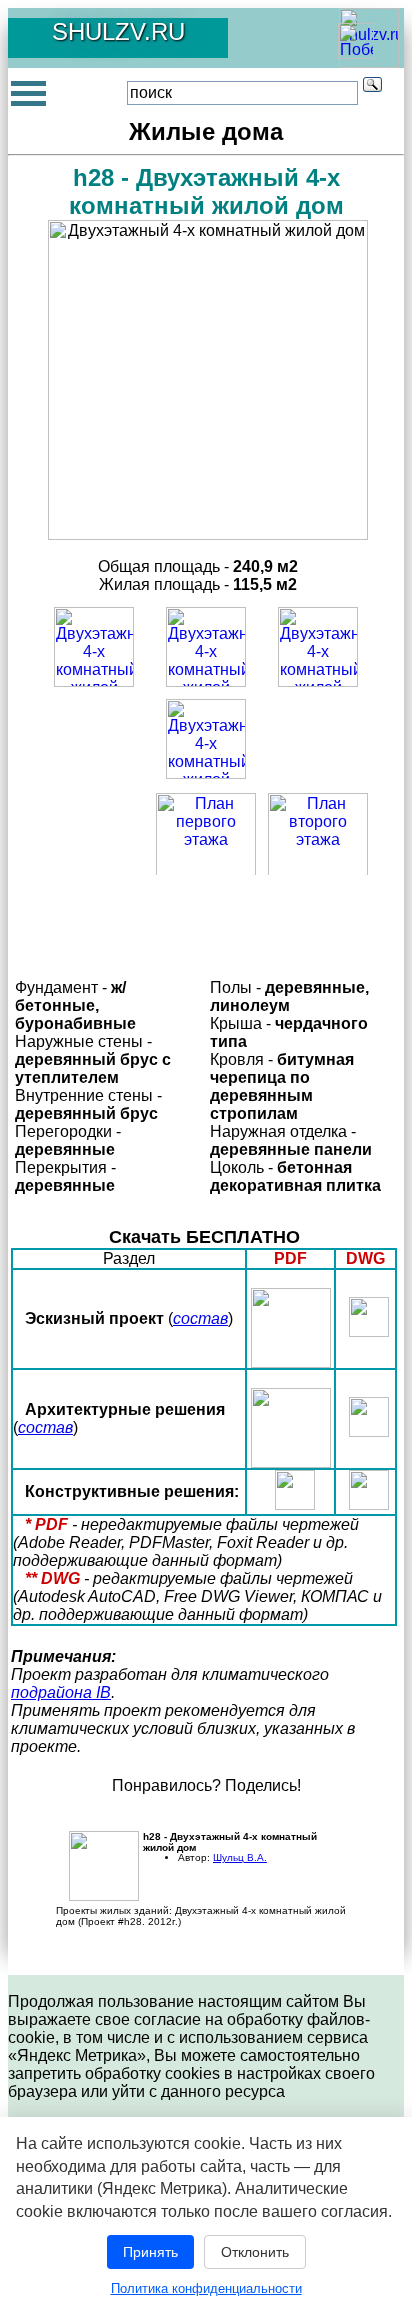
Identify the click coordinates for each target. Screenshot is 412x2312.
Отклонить (255, 2252)
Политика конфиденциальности (206, 2288)
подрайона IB (61, 1692)
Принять (150, 2252)
